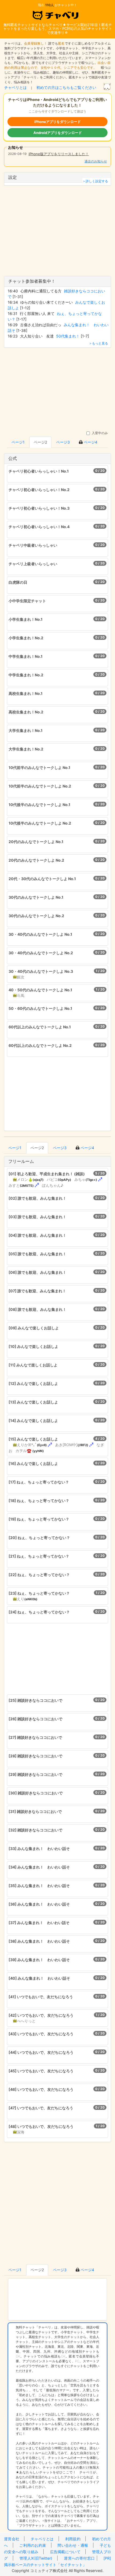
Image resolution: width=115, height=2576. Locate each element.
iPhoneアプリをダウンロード (57, 122)
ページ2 (40, 442)
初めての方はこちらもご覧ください (66, 87)
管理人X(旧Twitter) (36, 2558)
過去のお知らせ (96, 161)
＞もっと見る (98, 343)
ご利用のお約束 (33, 2545)
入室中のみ (99, 433)
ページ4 (90, 442)
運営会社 (12, 2539)
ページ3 (63, 442)
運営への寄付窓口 (79, 2558)
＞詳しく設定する (95, 181)
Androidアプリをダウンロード (58, 133)
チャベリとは (16, 87)
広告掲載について (65, 2552)
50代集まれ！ (68, 336)
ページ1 (18, 442)
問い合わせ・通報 (73, 2545)
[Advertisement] (57, 387)
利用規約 (73, 2539)
